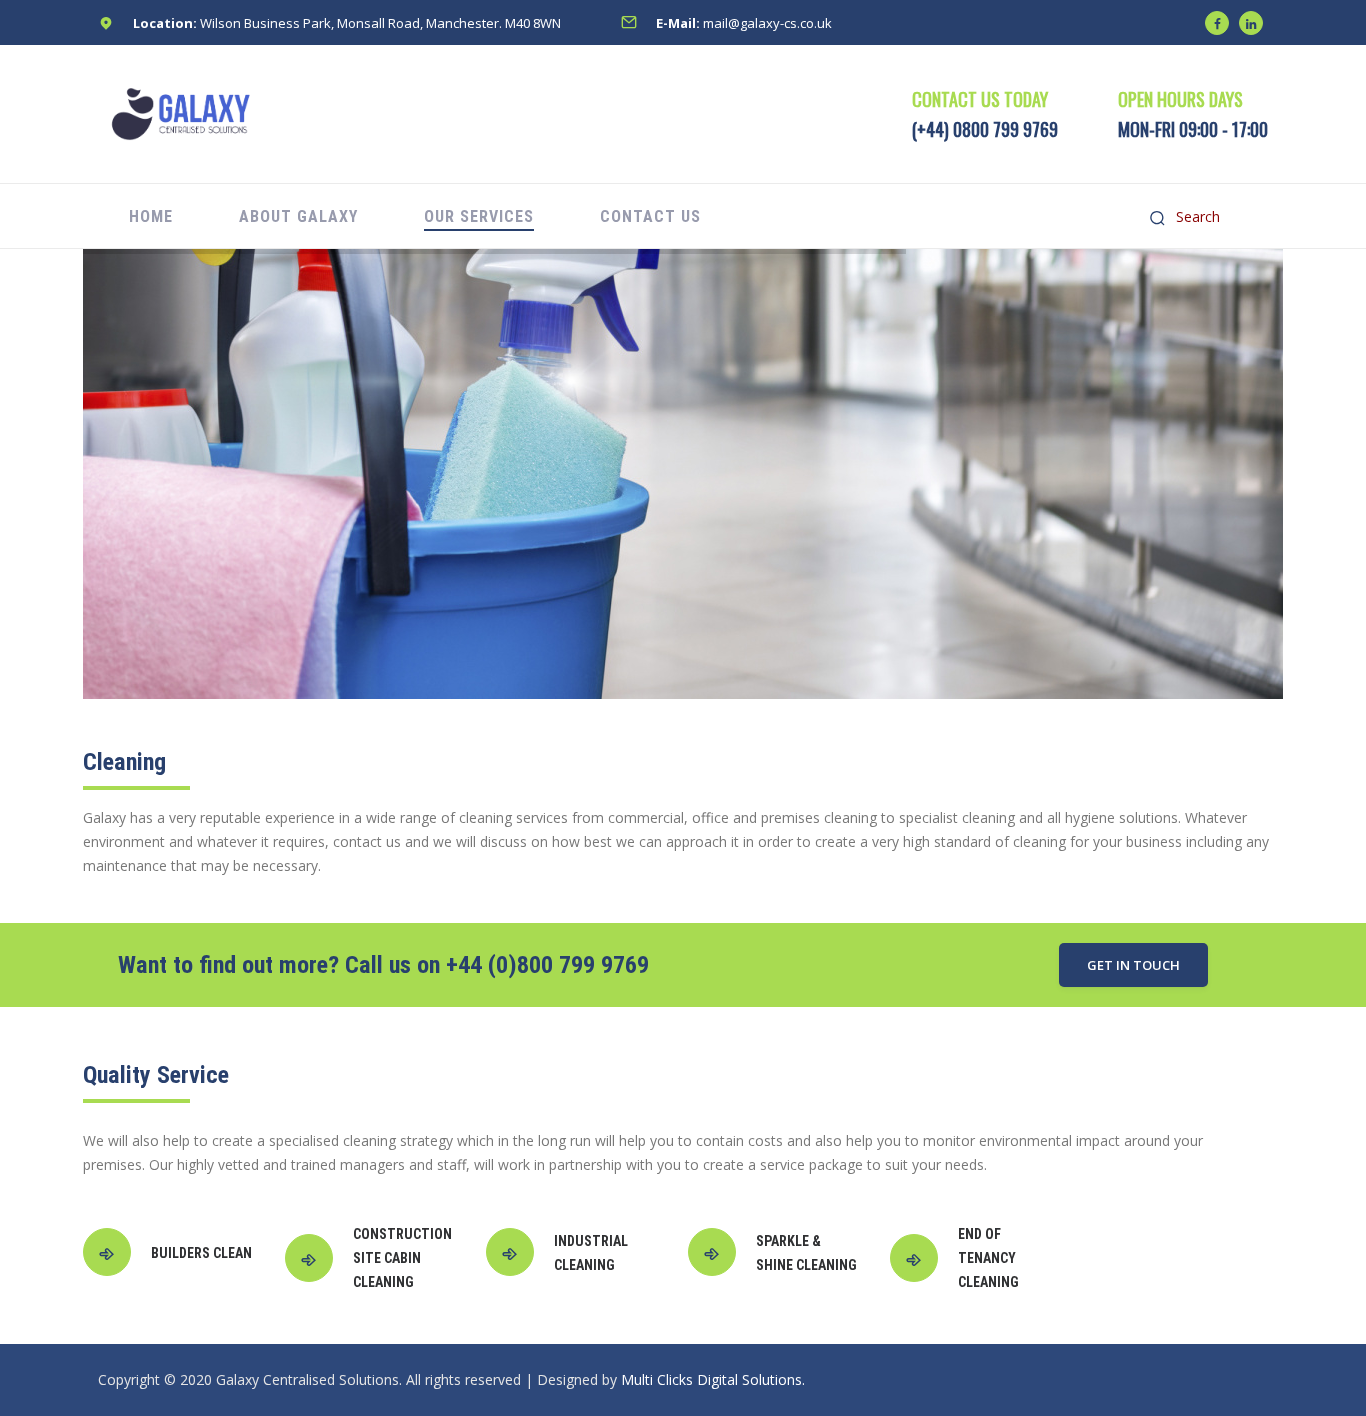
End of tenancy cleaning (988, 1258)
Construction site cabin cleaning (402, 1258)
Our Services (479, 216)
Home (151, 216)
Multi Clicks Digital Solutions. (713, 1379)
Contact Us (650, 216)
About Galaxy (298, 216)
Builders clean (201, 1253)
